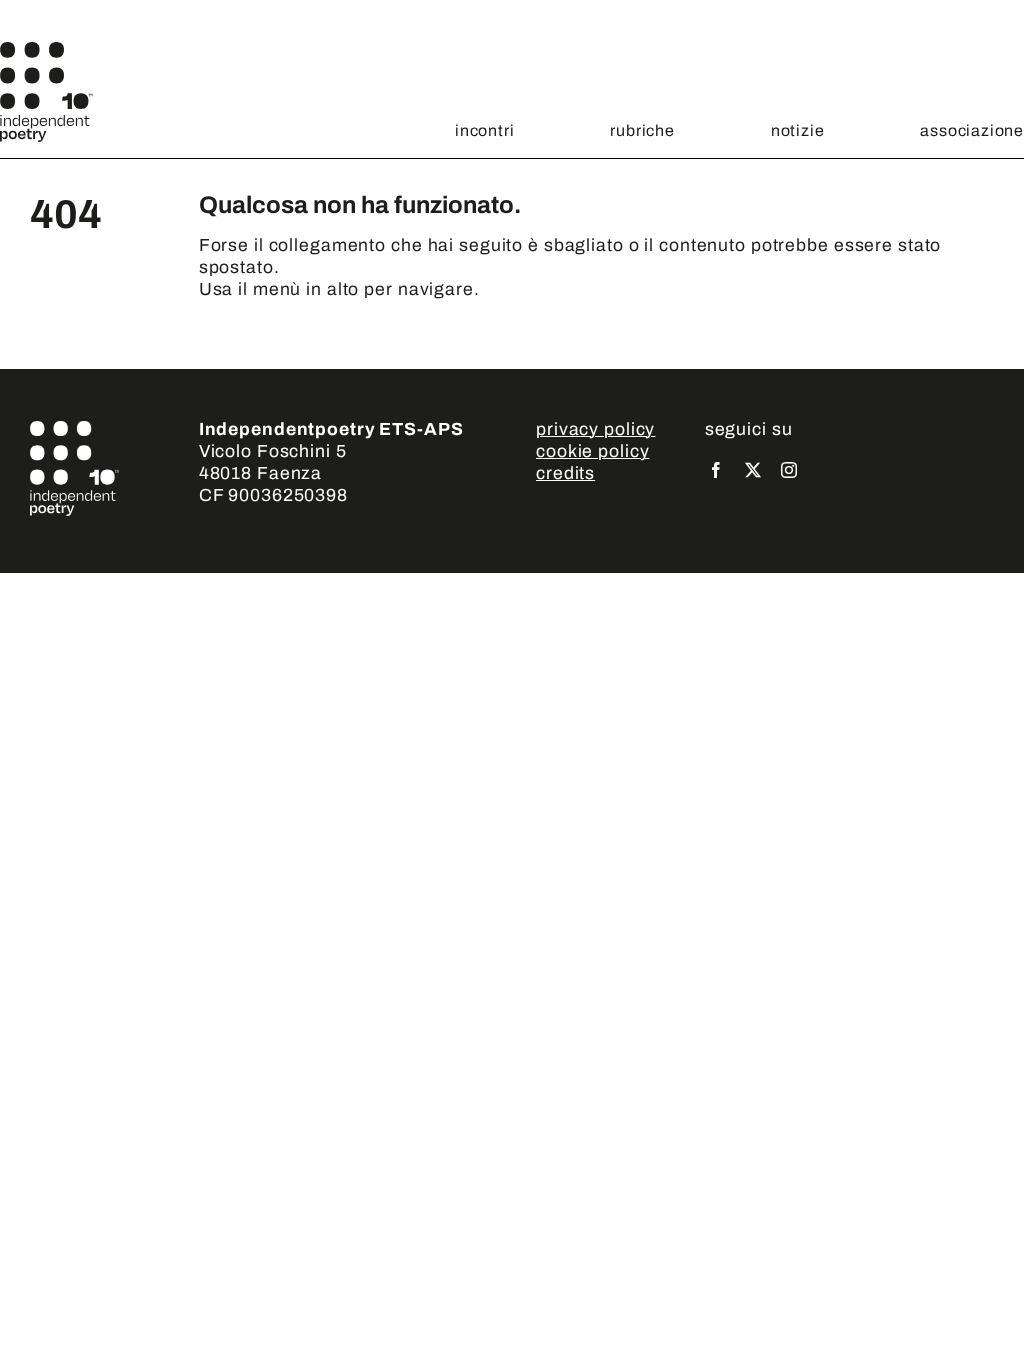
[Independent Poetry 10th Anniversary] (46, 50)
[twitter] (753, 470)
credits (565, 473)
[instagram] (789, 470)
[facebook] (716, 470)
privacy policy (595, 429)
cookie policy (592, 451)
